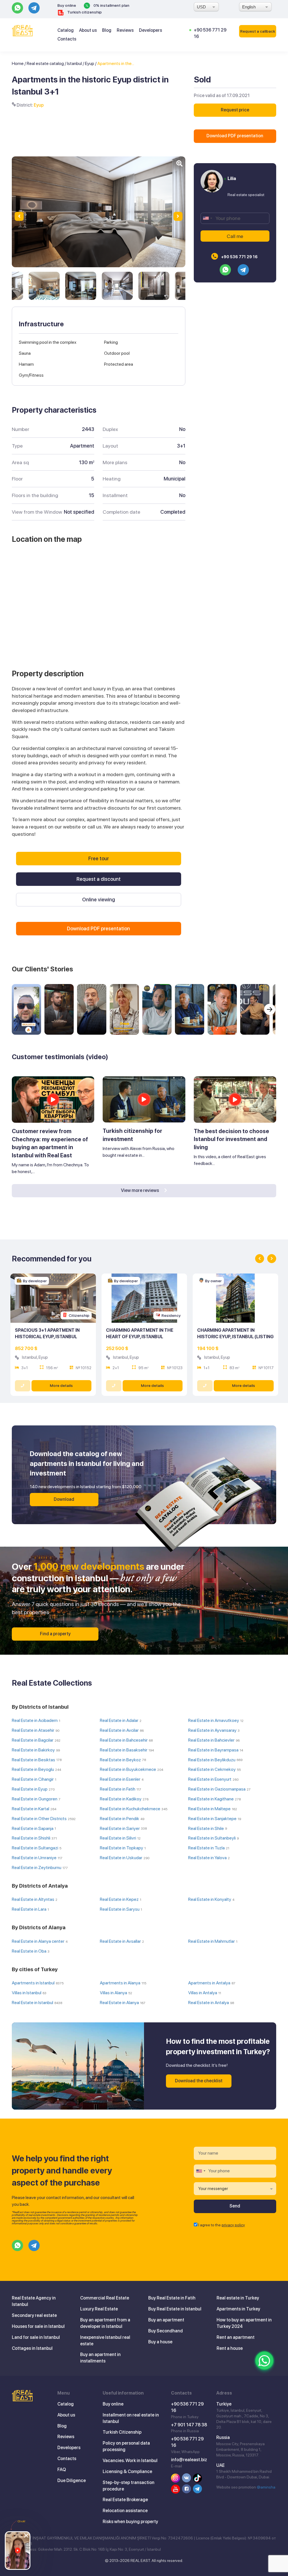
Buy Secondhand (166, 2331)
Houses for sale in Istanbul (38, 2326)
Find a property (55, 1634)
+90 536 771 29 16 (239, 257)
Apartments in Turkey (238, 2309)
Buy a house (160, 2342)
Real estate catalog (45, 63)
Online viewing (99, 900)
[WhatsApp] (264, 2361)
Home (18, 63)
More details (61, 1385)
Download (64, 1499)
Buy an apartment (166, 2320)
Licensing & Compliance (127, 2471)
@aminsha (266, 2487)
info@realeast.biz (189, 2460)
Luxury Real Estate (99, 2309)
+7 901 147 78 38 (189, 2425)
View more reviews (140, 1190)
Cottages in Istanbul (32, 2348)
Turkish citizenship (84, 12)
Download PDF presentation (235, 136)
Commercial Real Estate (105, 2298)
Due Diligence (72, 2480)
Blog (107, 30)
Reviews (125, 30)
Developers (150, 30)
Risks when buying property (130, 2522)
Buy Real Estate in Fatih (172, 2298)
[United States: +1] (207, 218)
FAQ (62, 2470)
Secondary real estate (34, 2315)
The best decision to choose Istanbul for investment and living (231, 1139)
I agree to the (222, 2225)
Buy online (67, 5)
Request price (235, 110)
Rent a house (230, 2348)
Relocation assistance (125, 2511)
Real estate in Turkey (238, 2298)
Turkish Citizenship (122, 2432)
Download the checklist (199, 2081)
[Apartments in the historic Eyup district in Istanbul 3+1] (44, 286)
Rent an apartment (236, 2337)
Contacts (67, 39)
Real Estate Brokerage (125, 2500)
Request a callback (258, 31)
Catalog (66, 30)
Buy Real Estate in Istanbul (175, 2309)
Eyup (90, 63)
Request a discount (99, 879)
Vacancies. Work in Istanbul (130, 2461)
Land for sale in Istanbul (36, 2337)
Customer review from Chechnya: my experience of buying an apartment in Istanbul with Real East (50, 1143)
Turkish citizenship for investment (132, 1135)
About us (88, 30)
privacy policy (233, 2225)
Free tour (99, 858)
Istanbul (74, 63)
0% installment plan (111, 5)
